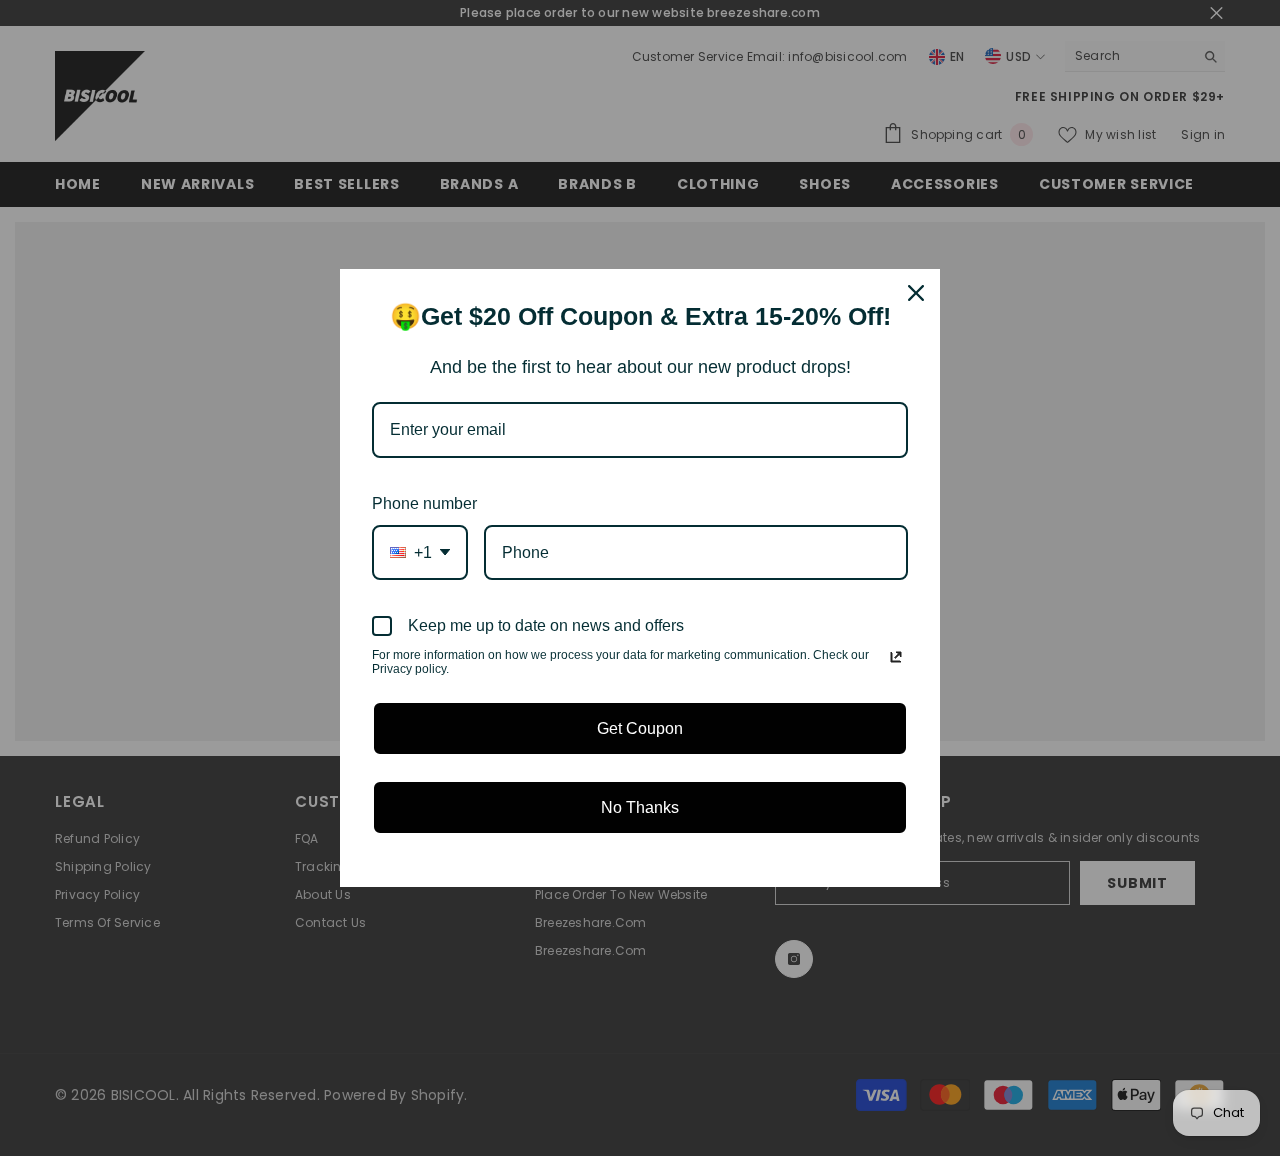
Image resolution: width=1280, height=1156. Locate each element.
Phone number (424, 503)
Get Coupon (640, 728)
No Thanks (640, 807)
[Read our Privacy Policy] (896, 657)
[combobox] (420, 552)
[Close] (916, 293)
